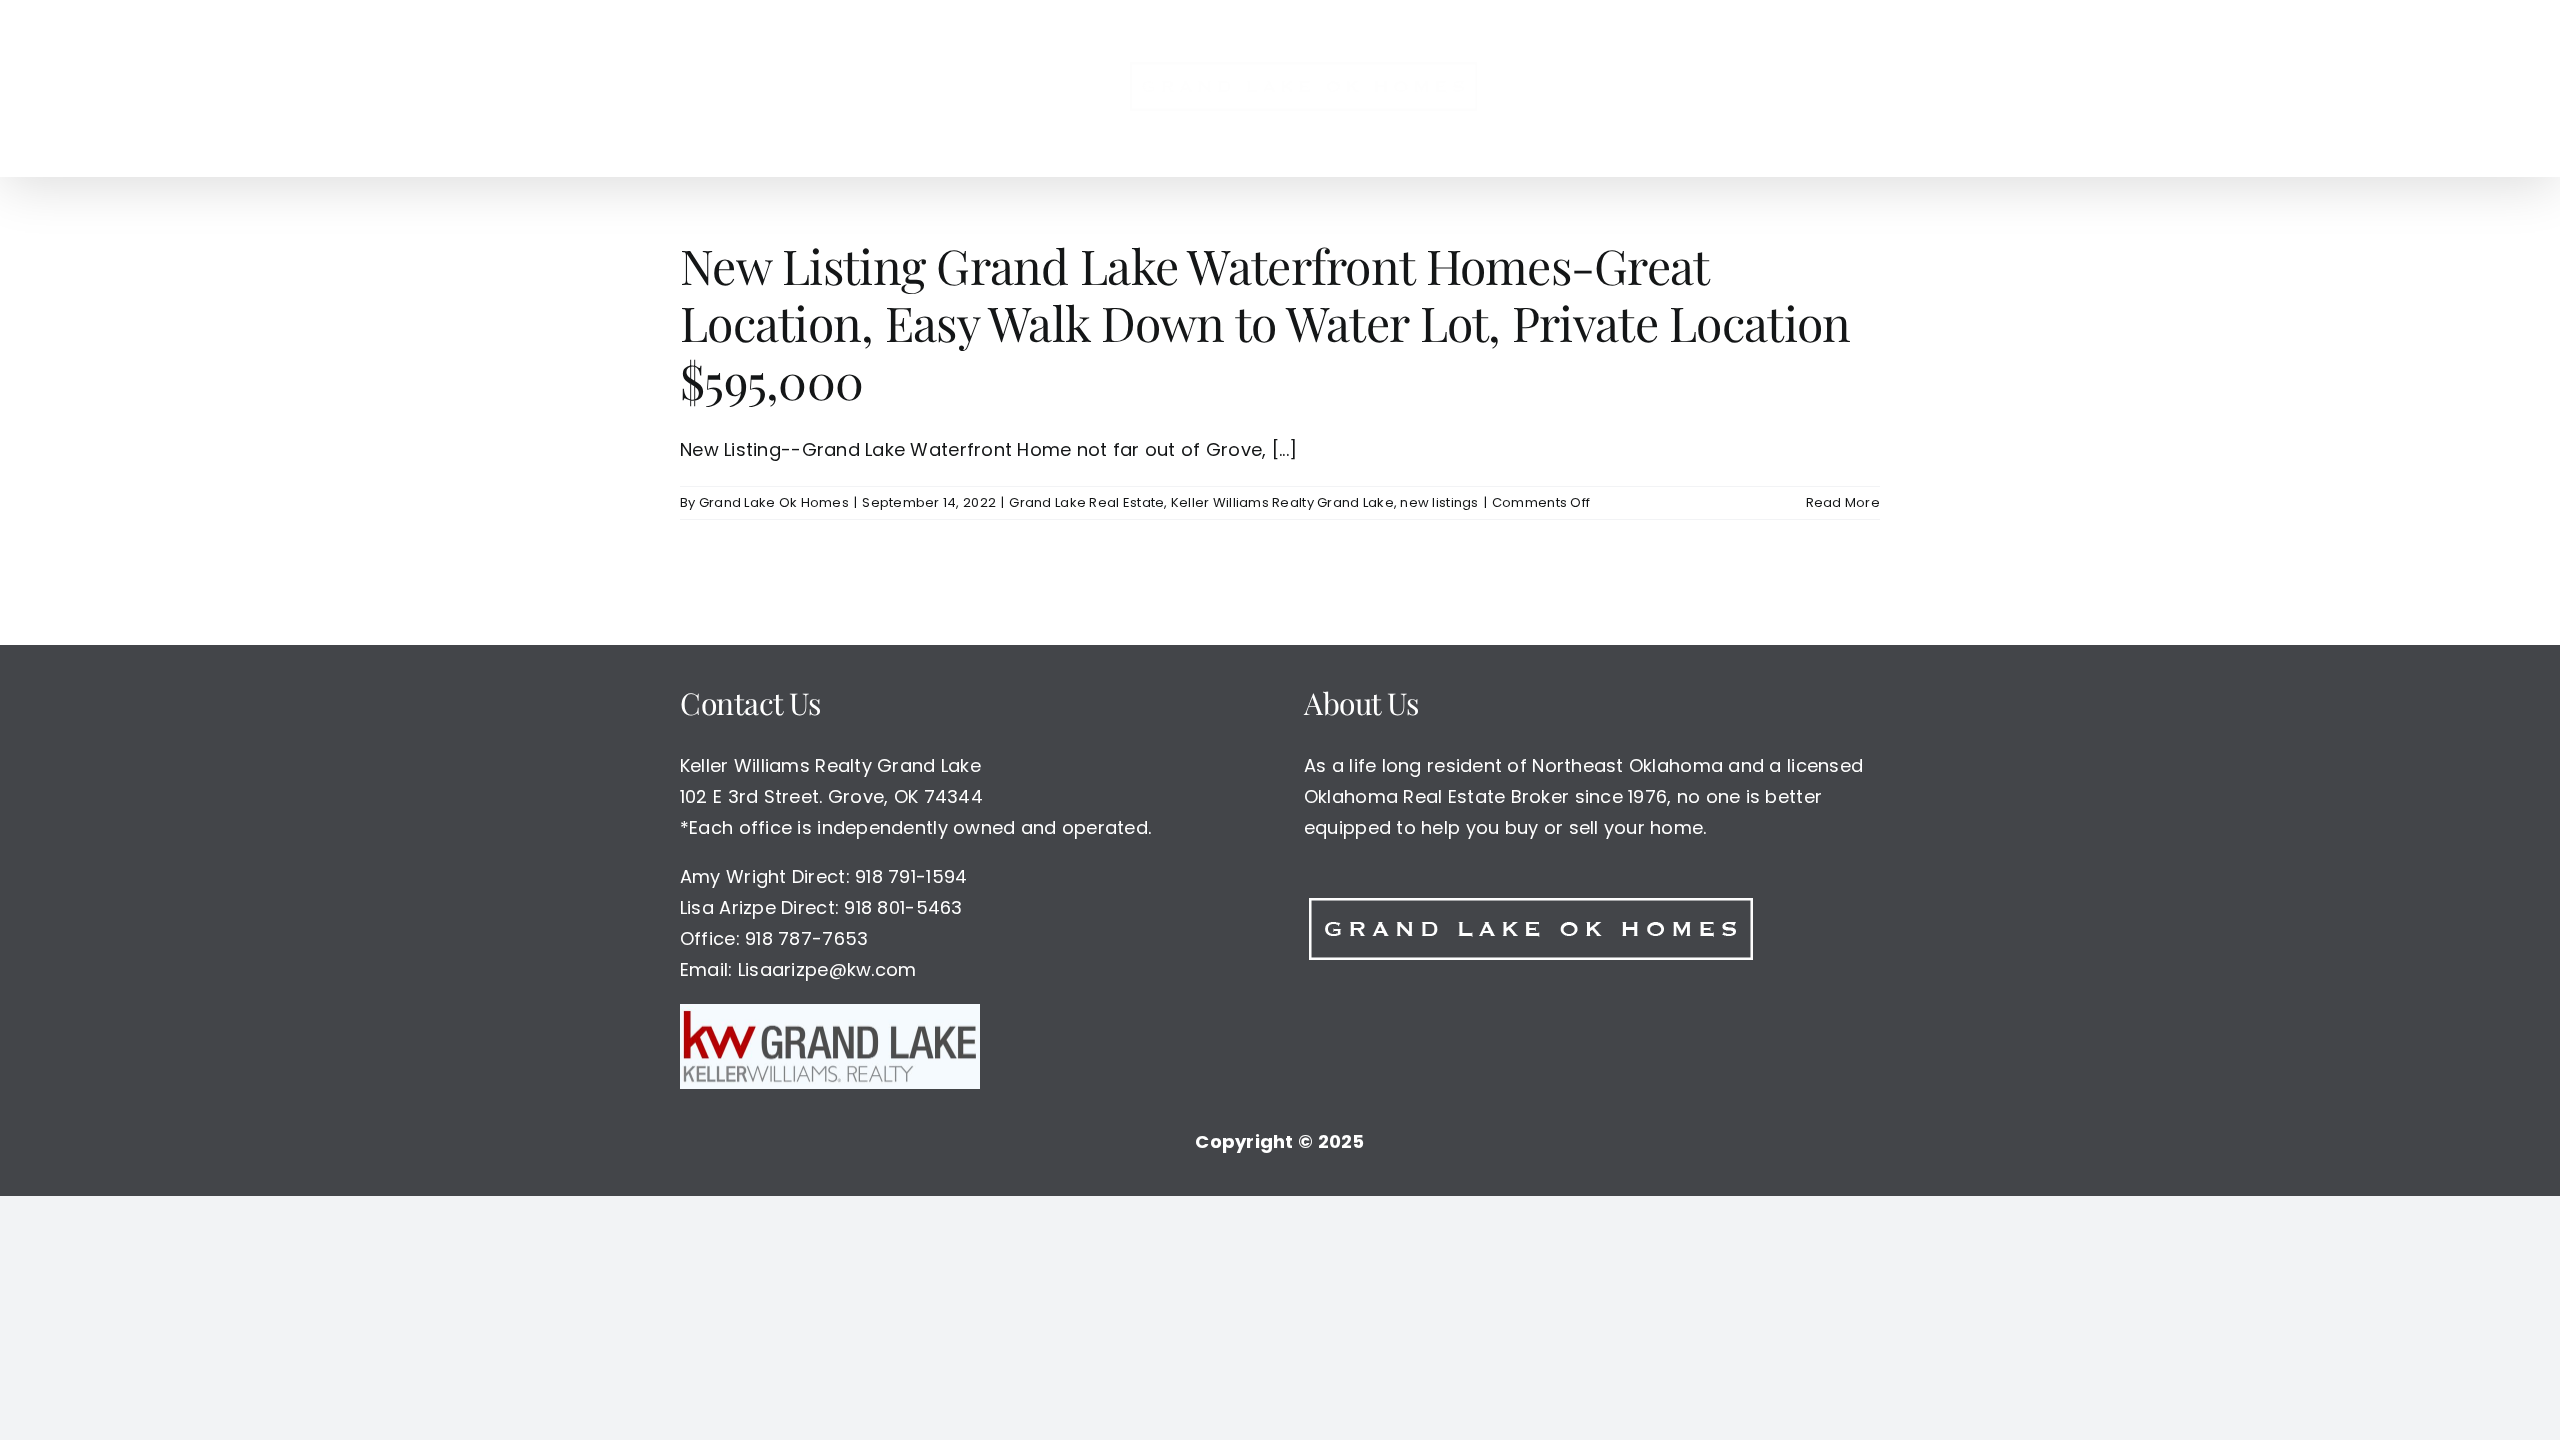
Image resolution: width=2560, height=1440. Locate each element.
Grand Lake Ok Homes (774, 502)
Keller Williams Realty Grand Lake (1282, 502)
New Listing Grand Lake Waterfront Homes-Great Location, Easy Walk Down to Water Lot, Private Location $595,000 (1265, 322)
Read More (1843, 502)
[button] (1665, 88)
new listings (1439, 502)
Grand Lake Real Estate (1086, 502)
